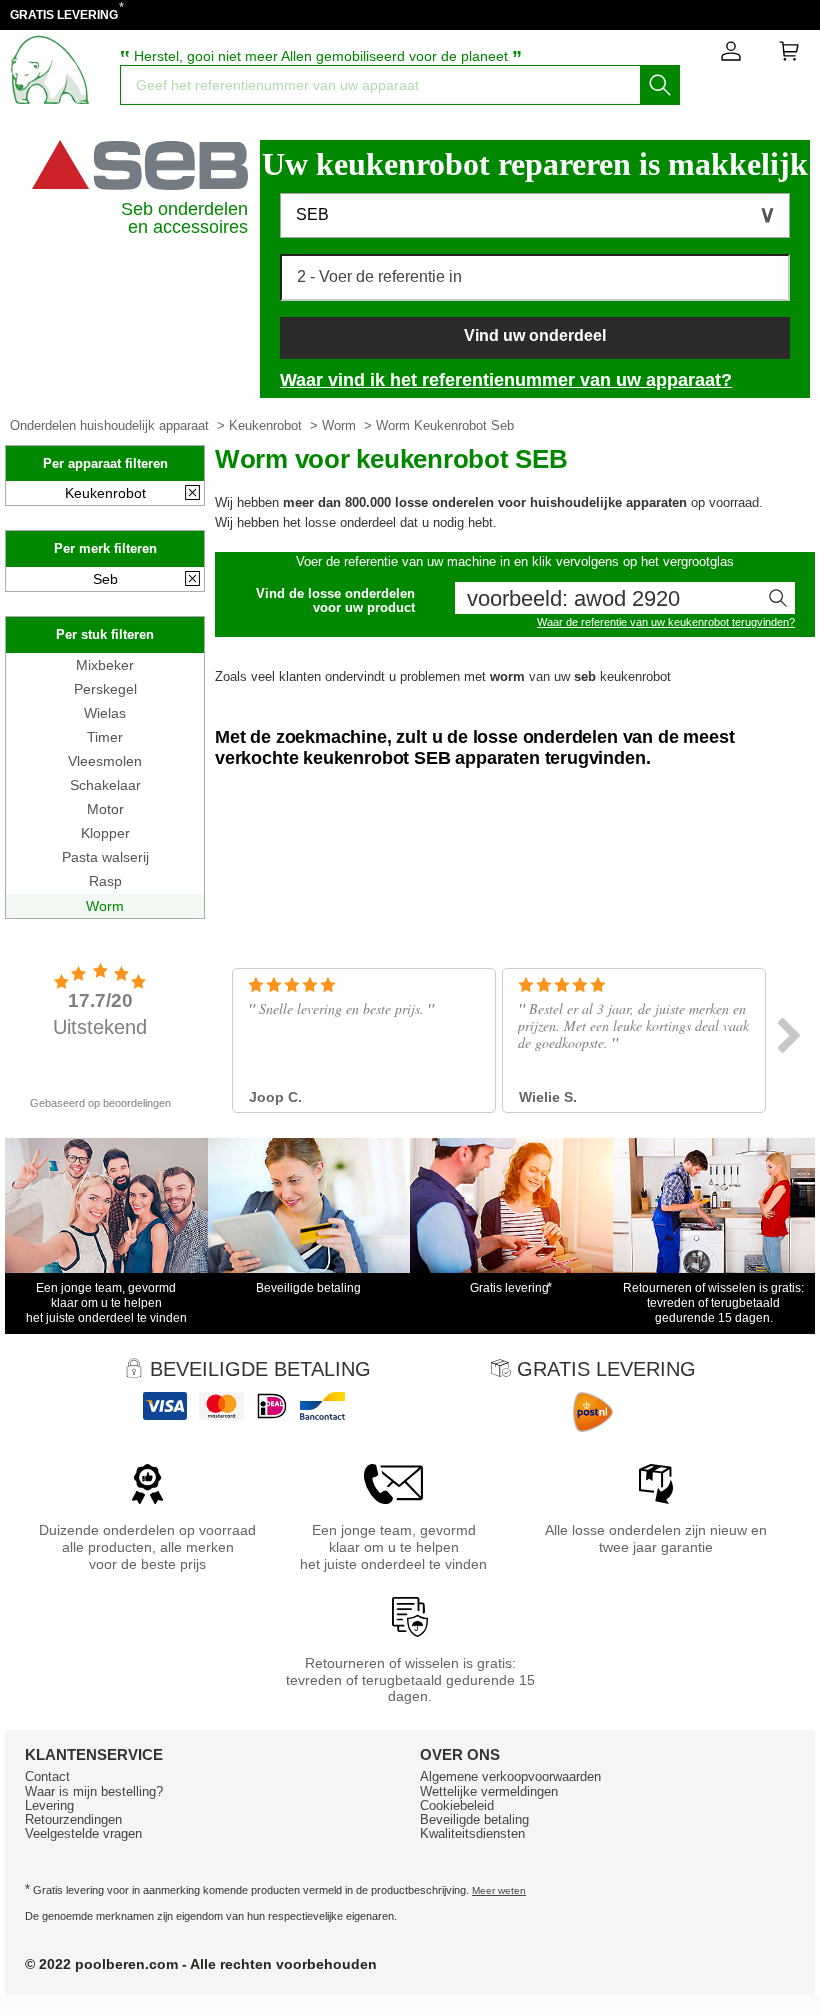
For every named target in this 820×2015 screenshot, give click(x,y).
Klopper (105, 833)
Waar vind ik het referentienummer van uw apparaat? (506, 380)
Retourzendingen (73, 1819)
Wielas (105, 713)
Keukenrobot (265, 425)
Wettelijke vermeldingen (489, 1791)
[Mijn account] (731, 55)
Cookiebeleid (457, 1805)
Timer (105, 737)
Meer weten (499, 1890)
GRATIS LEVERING (64, 15)
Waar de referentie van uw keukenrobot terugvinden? (666, 622)
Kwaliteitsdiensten (472, 1833)
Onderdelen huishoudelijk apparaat (109, 425)
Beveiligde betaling (474, 1819)
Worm (339, 425)
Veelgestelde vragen (83, 1833)
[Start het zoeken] (660, 85)
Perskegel (105, 689)
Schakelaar (105, 785)
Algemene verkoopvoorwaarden (510, 1776)
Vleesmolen (105, 761)
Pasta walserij (105, 857)
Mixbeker (105, 665)
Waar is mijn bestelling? (94, 1791)
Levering (49, 1805)
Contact (47, 1776)
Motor (105, 809)
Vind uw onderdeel (535, 335)
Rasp (105, 881)
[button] (535, 215)
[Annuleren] (192, 494)
